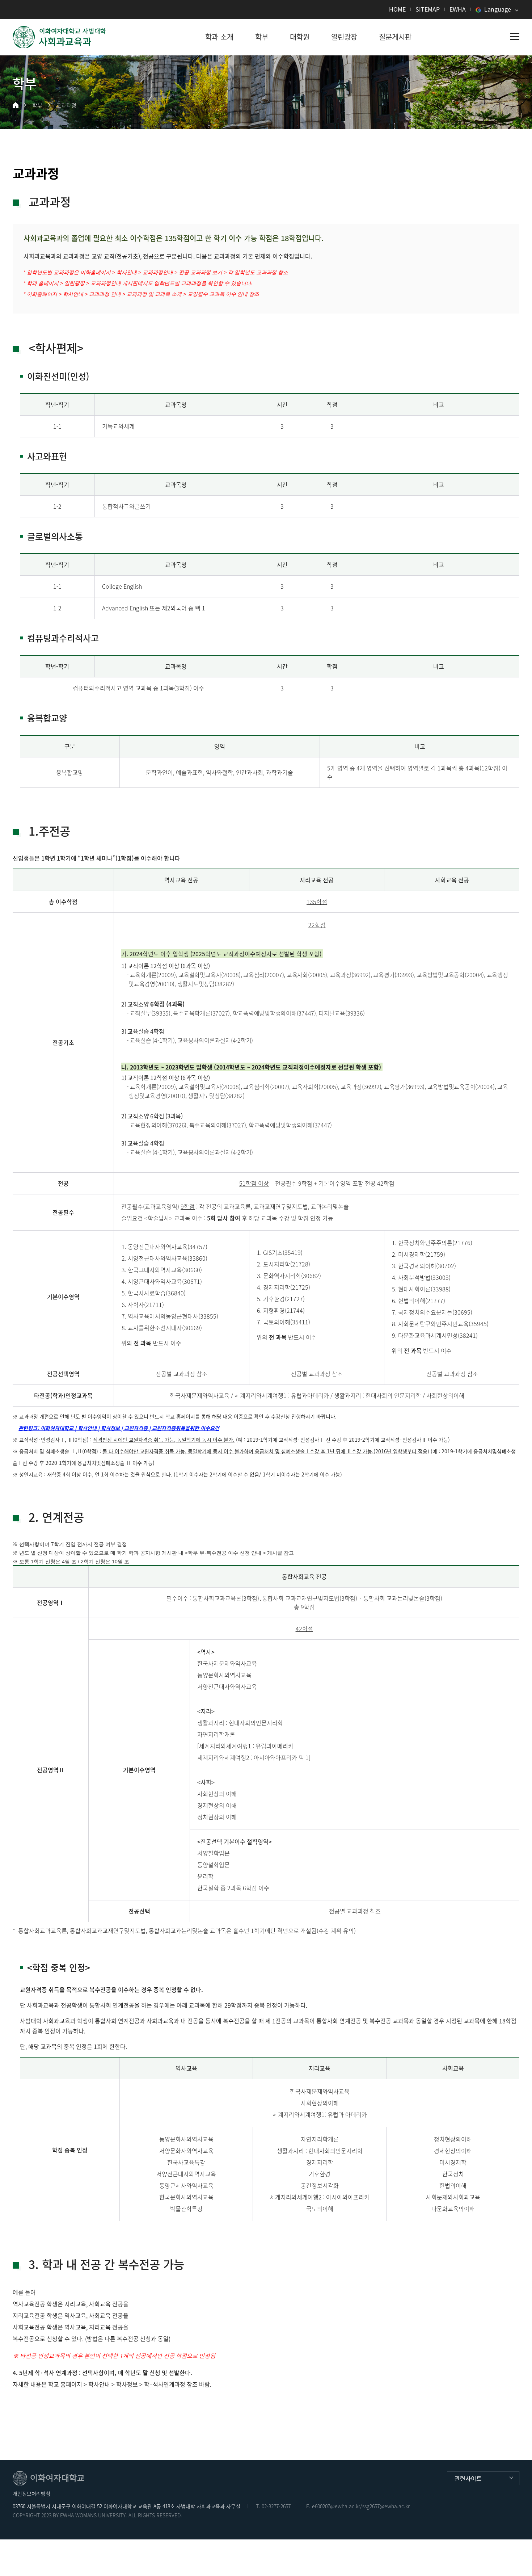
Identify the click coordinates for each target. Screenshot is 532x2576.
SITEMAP (428, 9)
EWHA (458, 9)
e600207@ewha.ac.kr (336, 2506)
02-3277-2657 (276, 2506)
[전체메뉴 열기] (515, 37)
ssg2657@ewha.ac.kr (386, 2506)
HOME (397, 9)
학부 (37, 105)
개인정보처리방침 (31, 2493)
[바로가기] (60, 37)
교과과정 (66, 105)
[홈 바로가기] (16, 105)
